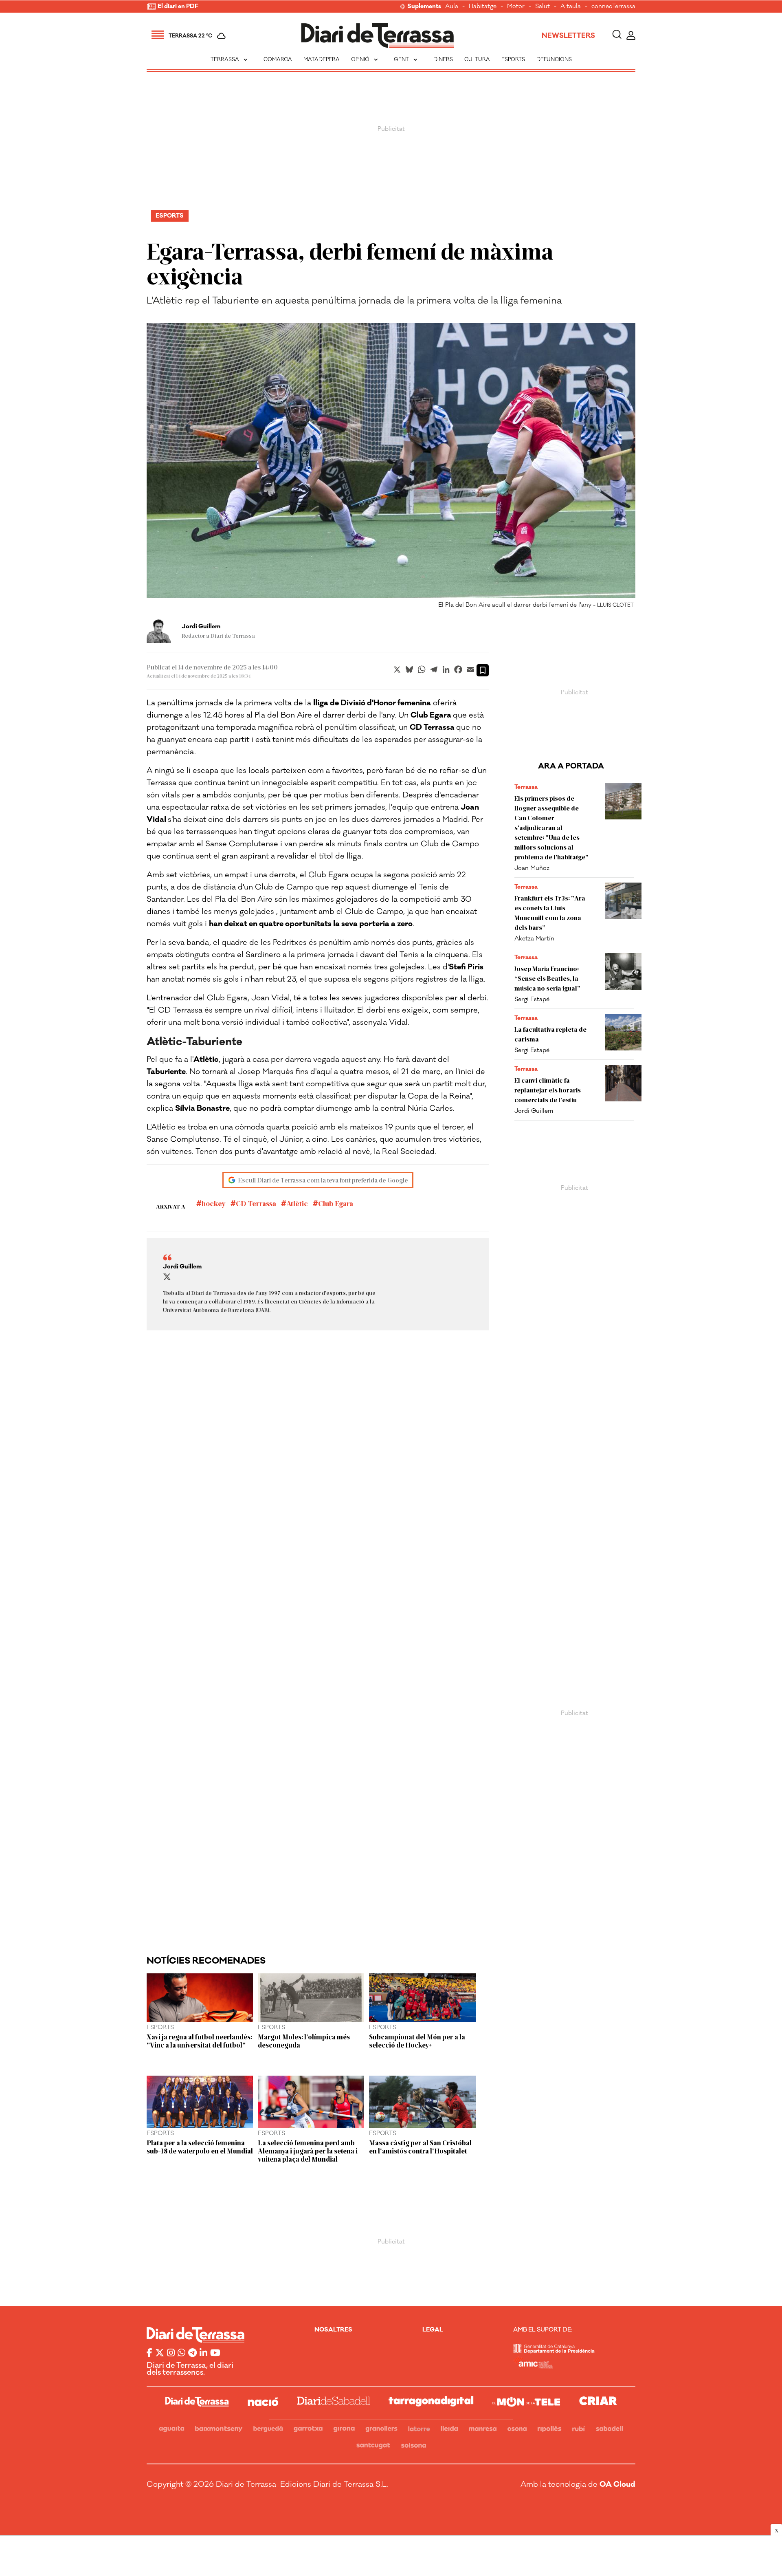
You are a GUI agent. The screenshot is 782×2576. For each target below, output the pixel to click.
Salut (543, 7)
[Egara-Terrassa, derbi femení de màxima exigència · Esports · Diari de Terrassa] (378, 36)
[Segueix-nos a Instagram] (171, 2354)
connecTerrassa (613, 7)
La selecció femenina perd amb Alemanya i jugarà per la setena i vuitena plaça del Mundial (308, 2151)
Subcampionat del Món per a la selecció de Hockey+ (417, 2041)
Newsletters (568, 36)
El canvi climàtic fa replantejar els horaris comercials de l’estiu (548, 1090)
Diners (443, 59)
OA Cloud (617, 2484)
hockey (214, 1203)
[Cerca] (617, 36)
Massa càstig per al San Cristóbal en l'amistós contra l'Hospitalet (420, 2147)
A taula (571, 7)
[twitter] (167, 1277)
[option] (391, 468)
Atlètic (297, 1203)
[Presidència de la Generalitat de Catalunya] (554, 2351)
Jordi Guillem (534, 1111)
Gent (406, 59)
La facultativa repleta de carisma (550, 1034)
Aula (452, 7)
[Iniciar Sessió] (631, 36)
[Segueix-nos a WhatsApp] (181, 2354)
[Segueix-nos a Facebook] (149, 2354)
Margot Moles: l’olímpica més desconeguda (304, 2041)
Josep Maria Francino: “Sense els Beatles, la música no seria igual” (547, 978)
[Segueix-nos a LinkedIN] (203, 2354)
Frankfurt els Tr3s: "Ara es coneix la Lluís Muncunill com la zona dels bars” (550, 913)
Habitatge (483, 7)
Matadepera (322, 59)
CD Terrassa (256, 1203)
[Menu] (158, 36)
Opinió (365, 59)
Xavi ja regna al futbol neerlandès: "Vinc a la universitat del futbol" (199, 2041)
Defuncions (554, 59)
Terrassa (230, 59)
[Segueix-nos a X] (160, 2354)
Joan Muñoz (532, 868)
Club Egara (336, 1203)
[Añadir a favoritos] (483, 670)
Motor (516, 7)
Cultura (477, 59)
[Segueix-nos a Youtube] (215, 2354)
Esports (513, 59)
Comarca (278, 59)
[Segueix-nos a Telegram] (192, 2354)
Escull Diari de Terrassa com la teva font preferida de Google (323, 1180)
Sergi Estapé (532, 999)
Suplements (424, 7)
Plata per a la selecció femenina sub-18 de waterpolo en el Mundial (200, 2147)
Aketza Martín (534, 939)
